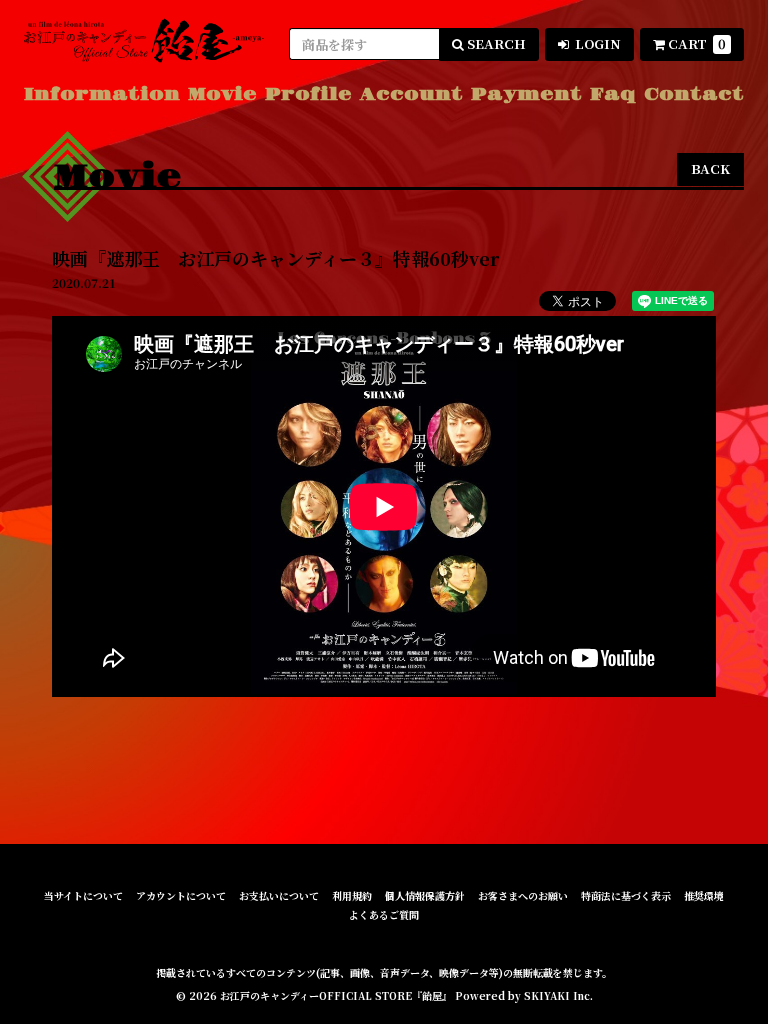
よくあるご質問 (384, 915)
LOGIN (596, 43)
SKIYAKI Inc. (558, 995)
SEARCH (495, 43)
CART (697, 43)
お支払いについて (279, 896)
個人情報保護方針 (425, 896)
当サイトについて (83, 896)
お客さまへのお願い (523, 896)
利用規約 (352, 896)
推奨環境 (704, 896)
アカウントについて (181, 896)
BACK (710, 168)
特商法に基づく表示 (626, 896)
